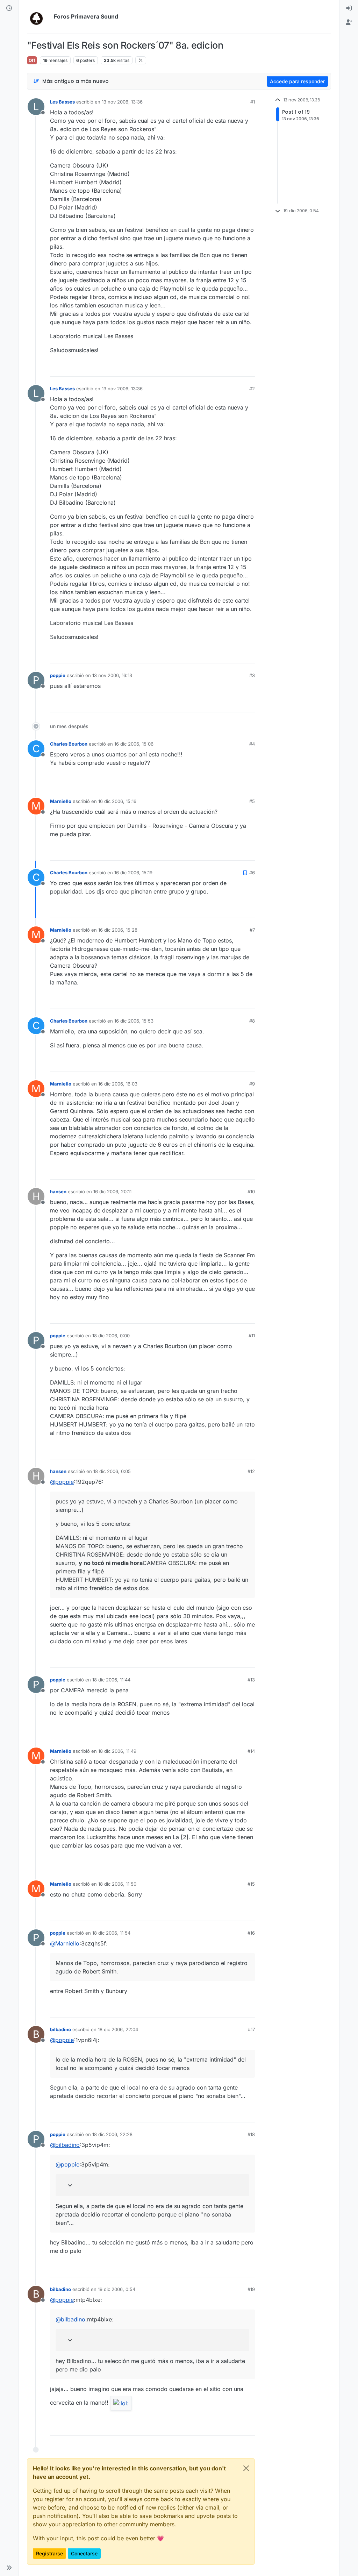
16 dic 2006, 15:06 (134, 744)
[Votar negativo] (235, 368)
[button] (9, 2568)
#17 (251, 2029)
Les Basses (62, 102)
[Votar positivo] (210, 368)
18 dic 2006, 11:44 (111, 1680)
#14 (251, 1751)
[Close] (246, 2468)
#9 (252, 1084)
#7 (252, 930)
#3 (252, 675)
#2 (252, 389)
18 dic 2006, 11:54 (111, 1933)
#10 (251, 1191)
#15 (251, 1884)
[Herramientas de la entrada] (249, 368)
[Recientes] (9, 8)
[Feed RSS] (141, 60)
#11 (252, 1336)
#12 (251, 1471)
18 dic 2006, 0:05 (112, 1471)
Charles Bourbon (69, 744)
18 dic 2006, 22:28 (112, 2134)
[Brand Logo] (39, 17)
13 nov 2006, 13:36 (122, 102)
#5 (252, 801)
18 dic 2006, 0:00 (111, 1336)
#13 (251, 1680)
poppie (58, 675)
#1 (253, 102)
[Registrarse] (349, 22)
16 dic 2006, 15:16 (117, 801)
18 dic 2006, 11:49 (117, 1751)
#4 (252, 744)
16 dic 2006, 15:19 (133, 873)
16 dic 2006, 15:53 (134, 1021)
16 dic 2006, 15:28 (118, 930)
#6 (252, 873)
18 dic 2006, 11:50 (117, 1884)
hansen (58, 1191)
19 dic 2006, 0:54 (117, 2289)
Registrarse (49, 2553)
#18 (251, 2134)
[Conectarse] (349, 8)
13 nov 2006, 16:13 (112, 675)
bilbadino (60, 2029)
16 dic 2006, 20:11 (112, 1191)
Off (32, 60)
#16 (251, 1933)
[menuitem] (349, 8)
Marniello (61, 801)
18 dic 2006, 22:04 (118, 2029)
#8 (252, 1021)
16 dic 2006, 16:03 (118, 1084)
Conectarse (84, 2553)
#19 (251, 2289)
